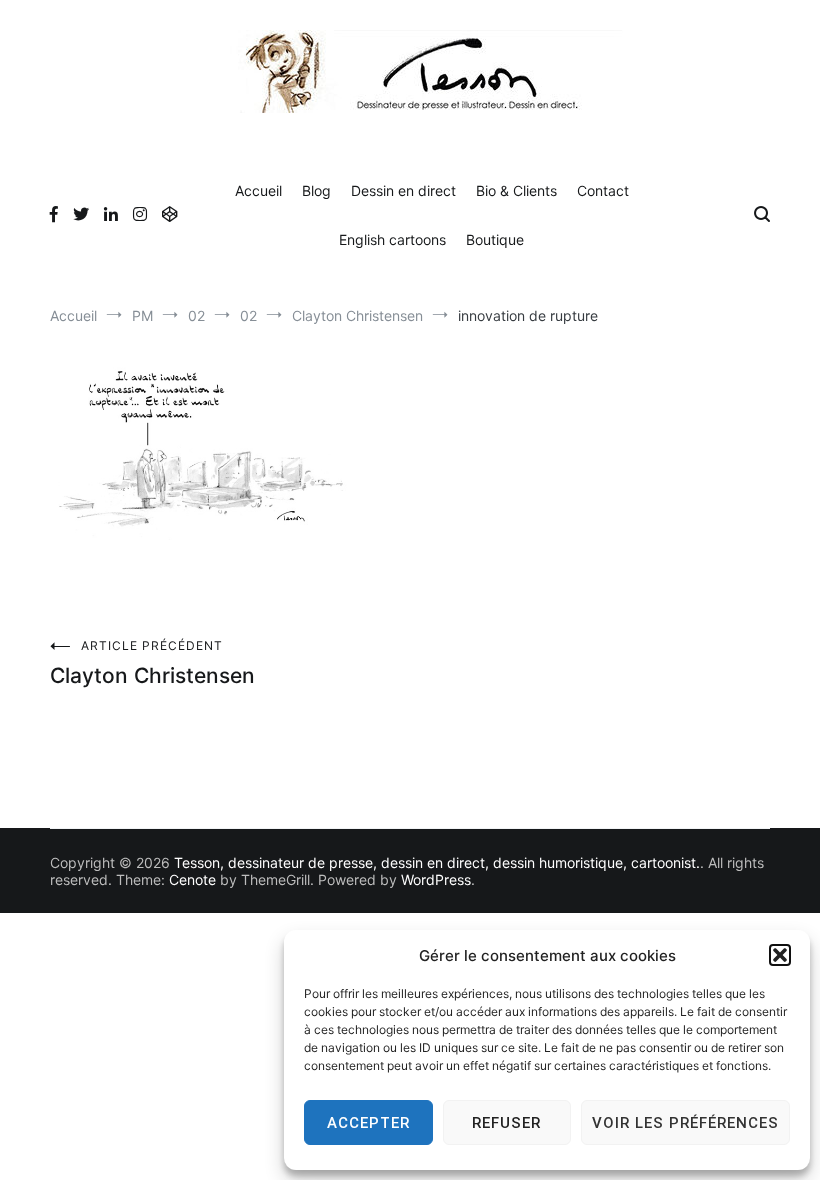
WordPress (436, 879)
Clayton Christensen (152, 663)
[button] (780, 955)
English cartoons (392, 239)
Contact (603, 190)
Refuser (506, 1123)
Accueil (258, 190)
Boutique (495, 239)
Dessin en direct (403, 190)
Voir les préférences (685, 1123)
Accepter (368, 1123)
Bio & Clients (516, 190)
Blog (316, 190)
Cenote (192, 879)
